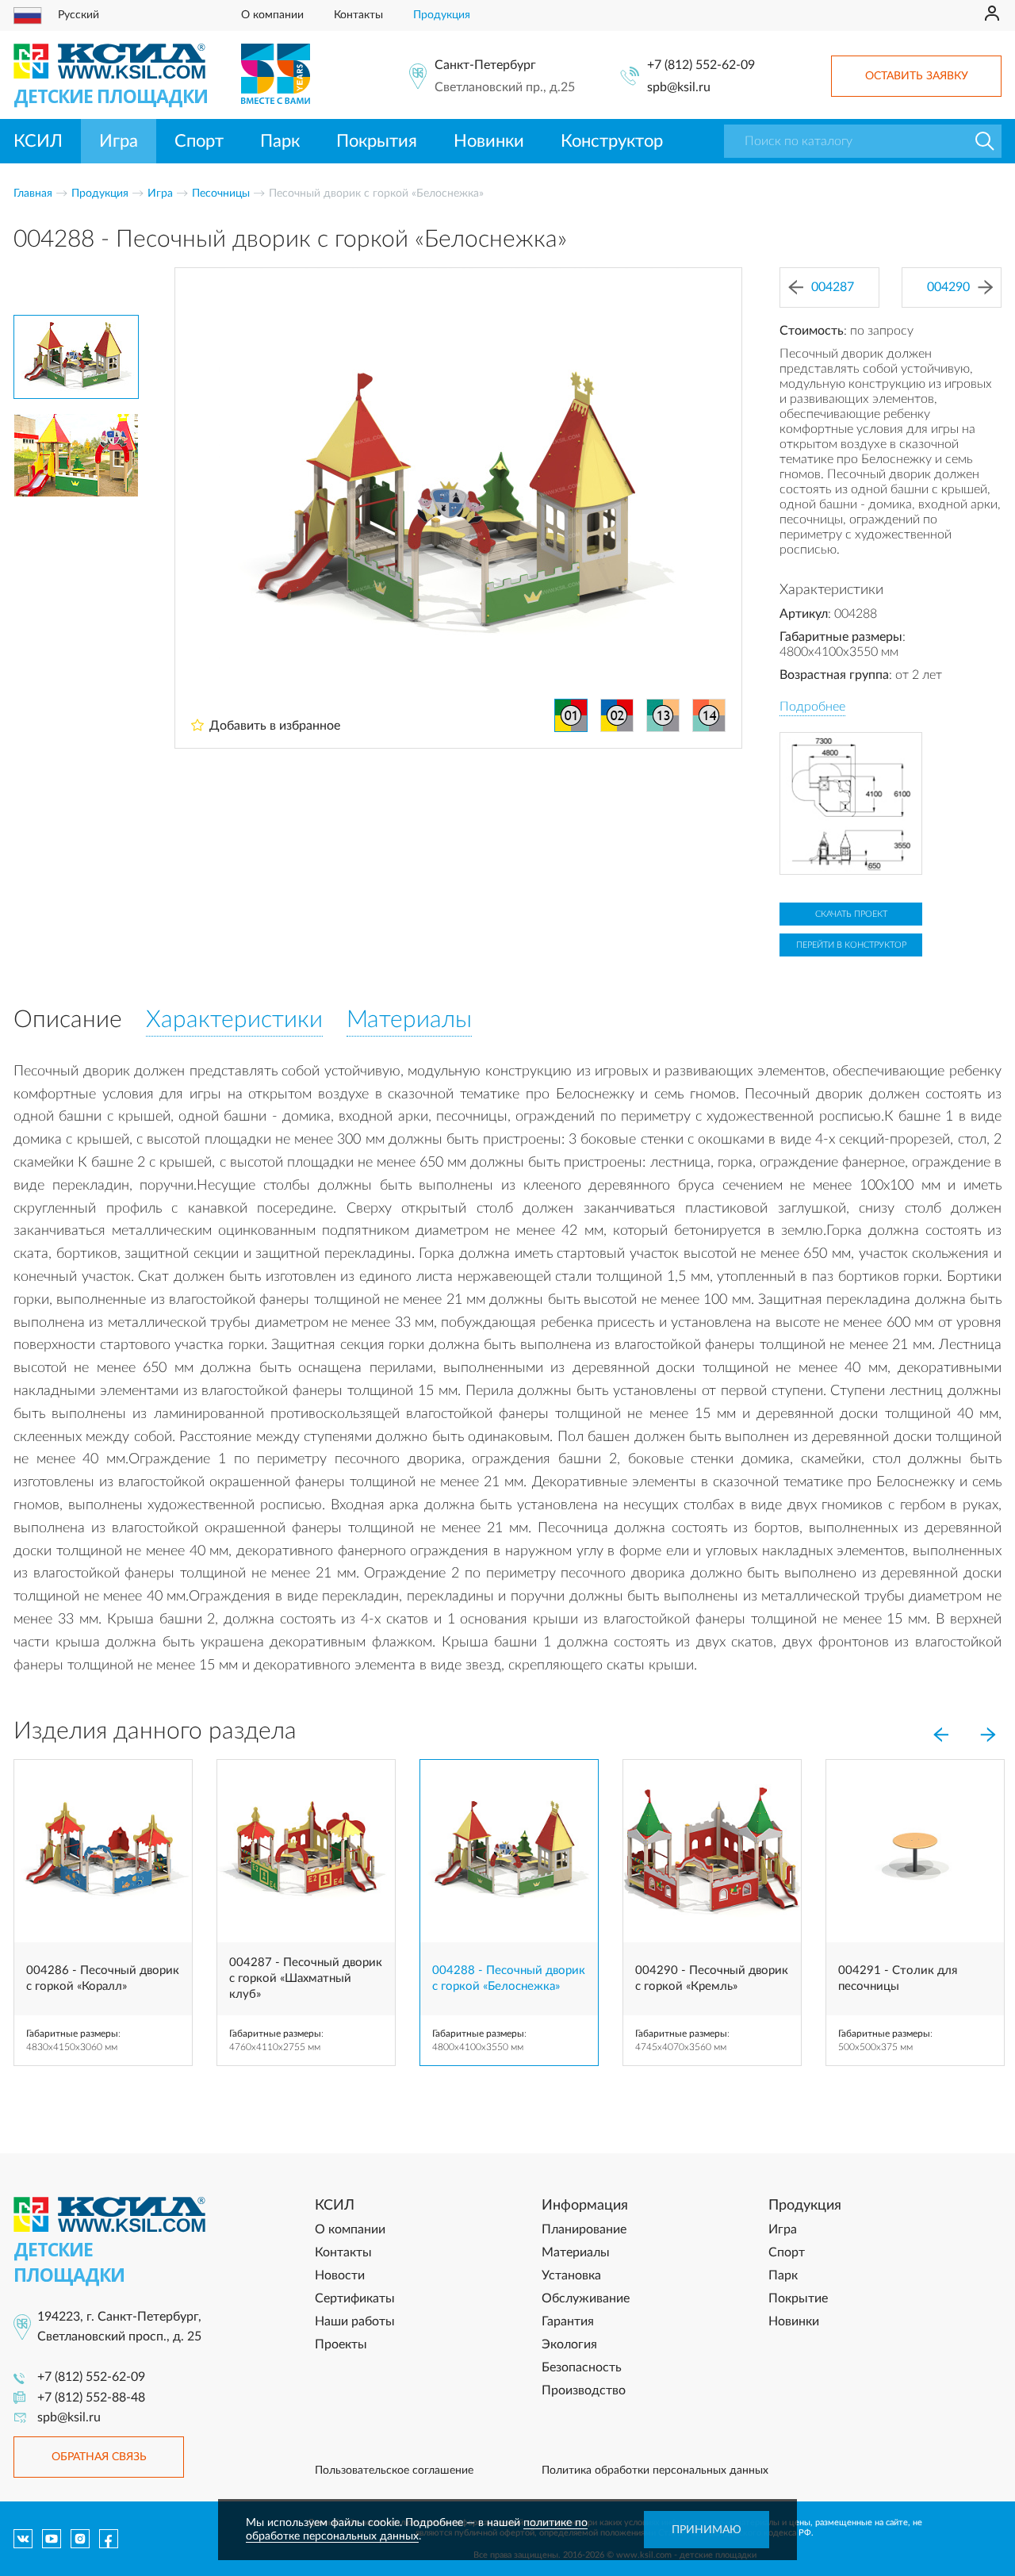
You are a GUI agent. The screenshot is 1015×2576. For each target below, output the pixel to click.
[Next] (988, 1735)
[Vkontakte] (23, 2539)
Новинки (489, 141)
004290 (948, 287)
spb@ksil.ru (679, 87)
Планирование (584, 2229)
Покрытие (798, 2298)
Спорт (199, 141)
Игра (119, 141)
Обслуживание (586, 2298)
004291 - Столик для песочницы (898, 1978)
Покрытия (377, 141)
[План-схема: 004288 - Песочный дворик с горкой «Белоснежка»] (851, 803)
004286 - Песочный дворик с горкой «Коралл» (103, 1978)
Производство (584, 2390)
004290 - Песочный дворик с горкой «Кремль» (712, 1978)
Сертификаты (355, 2298)
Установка (571, 2275)
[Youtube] (52, 2539)
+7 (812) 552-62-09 (701, 65)
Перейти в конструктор (851, 945)
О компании (272, 15)
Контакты (358, 15)
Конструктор (612, 141)
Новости (340, 2275)
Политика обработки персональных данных (655, 2471)
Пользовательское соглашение (394, 2471)
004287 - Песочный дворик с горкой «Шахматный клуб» (306, 1979)
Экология (569, 2344)
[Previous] (940, 1735)
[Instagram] (80, 2539)
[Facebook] (109, 2539)
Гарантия (568, 2321)
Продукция (442, 15)
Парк (280, 141)
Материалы (576, 2252)
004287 (833, 287)
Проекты (341, 2344)
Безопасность (582, 2367)
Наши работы (355, 2321)
